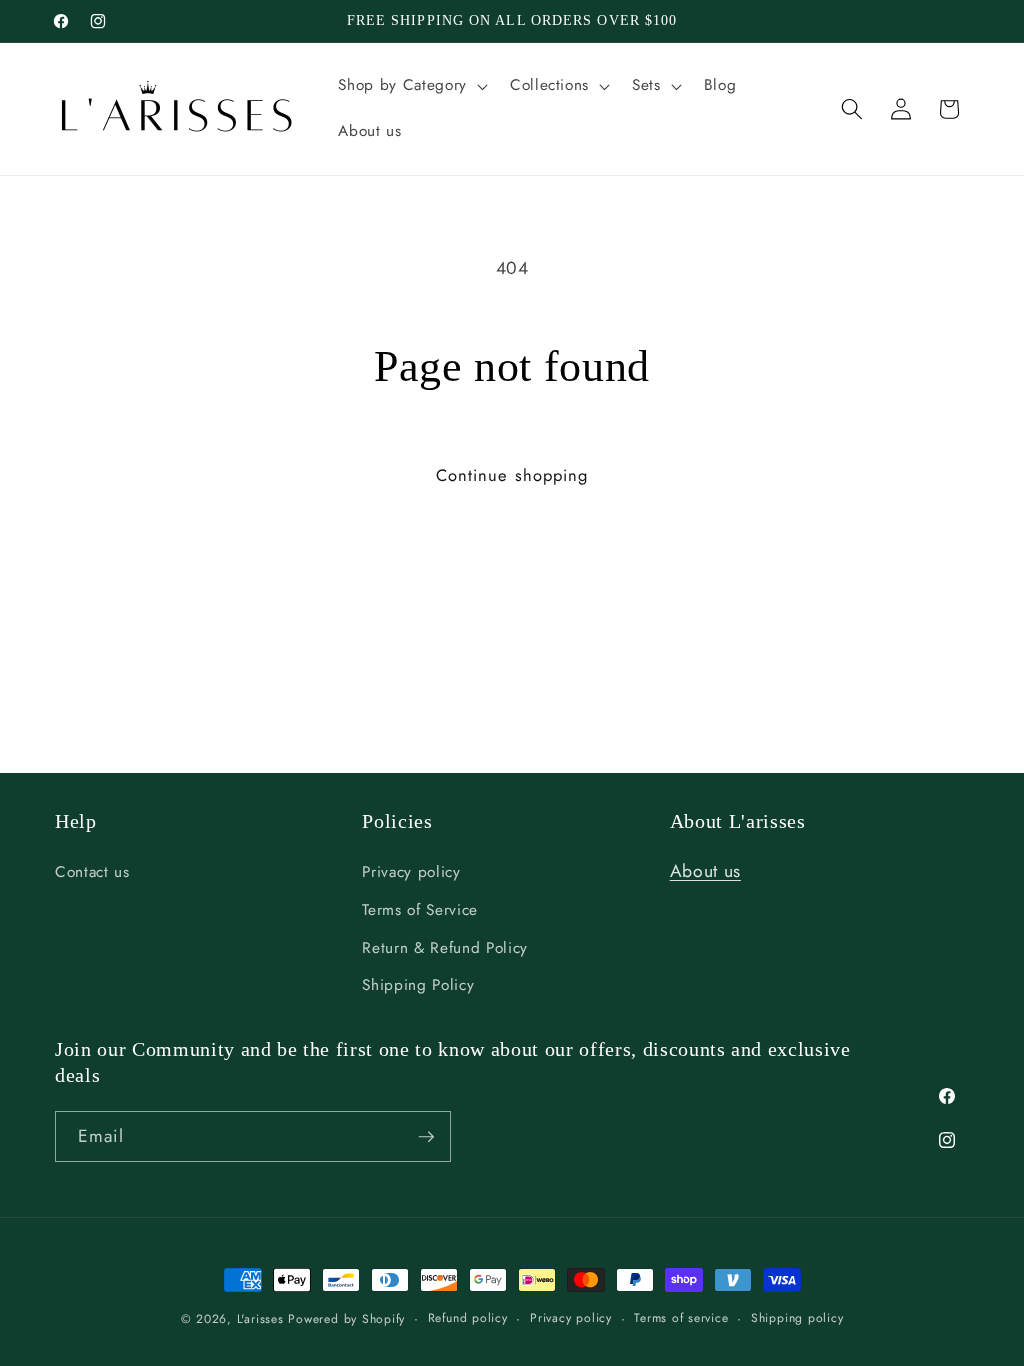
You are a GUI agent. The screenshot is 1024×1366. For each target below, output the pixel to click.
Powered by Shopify (346, 1319)
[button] (410, 86)
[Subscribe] (426, 1137)
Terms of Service (420, 910)
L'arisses (260, 1319)
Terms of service (681, 1318)
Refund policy (468, 1318)
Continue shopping (512, 475)
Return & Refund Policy (445, 948)
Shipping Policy (418, 985)
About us (705, 871)
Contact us (92, 872)
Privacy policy (411, 872)
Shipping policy (797, 1318)
